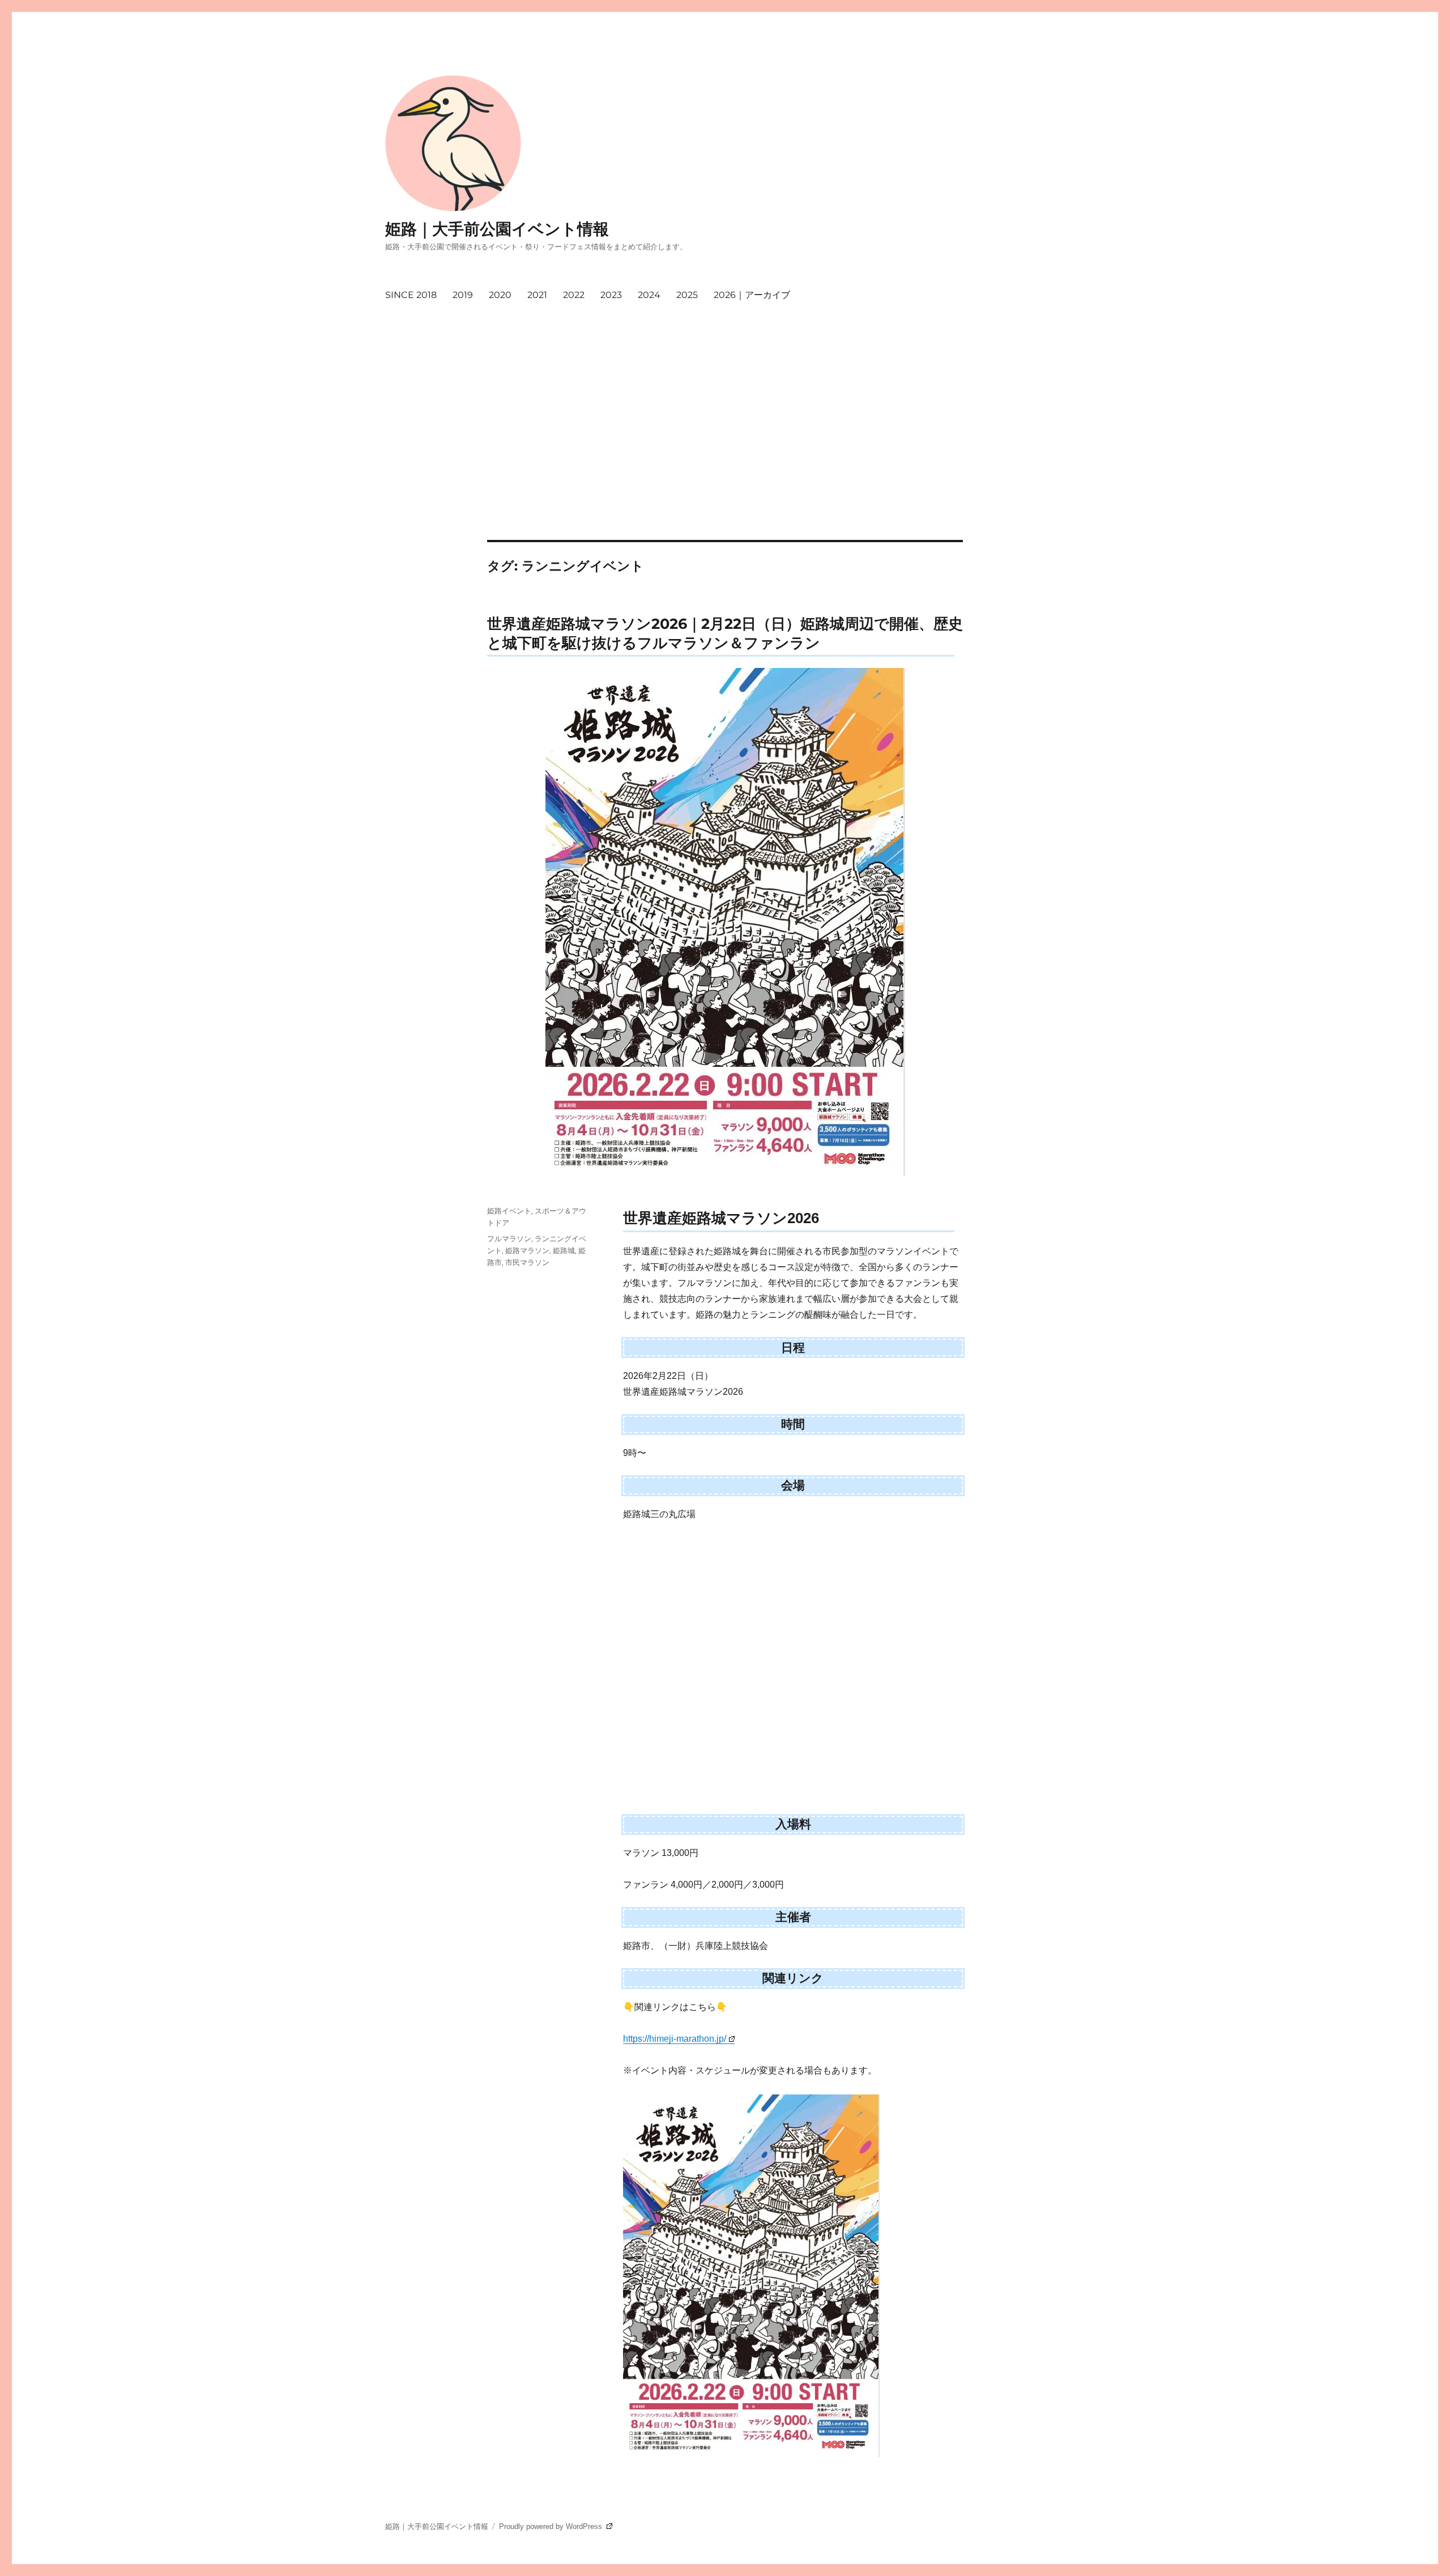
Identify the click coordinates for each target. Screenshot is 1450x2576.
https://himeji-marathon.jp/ (675, 2039)
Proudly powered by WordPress (552, 2526)
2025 (687, 295)
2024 (649, 295)
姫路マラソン (527, 1250)
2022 (574, 295)
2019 (463, 295)
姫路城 (564, 1250)
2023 (611, 295)
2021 (537, 295)
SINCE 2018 (411, 295)
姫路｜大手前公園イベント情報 (497, 229)
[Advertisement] (725, 456)
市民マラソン (527, 1262)
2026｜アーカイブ (752, 295)
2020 (500, 295)
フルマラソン (509, 1238)
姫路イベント (509, 1211)
